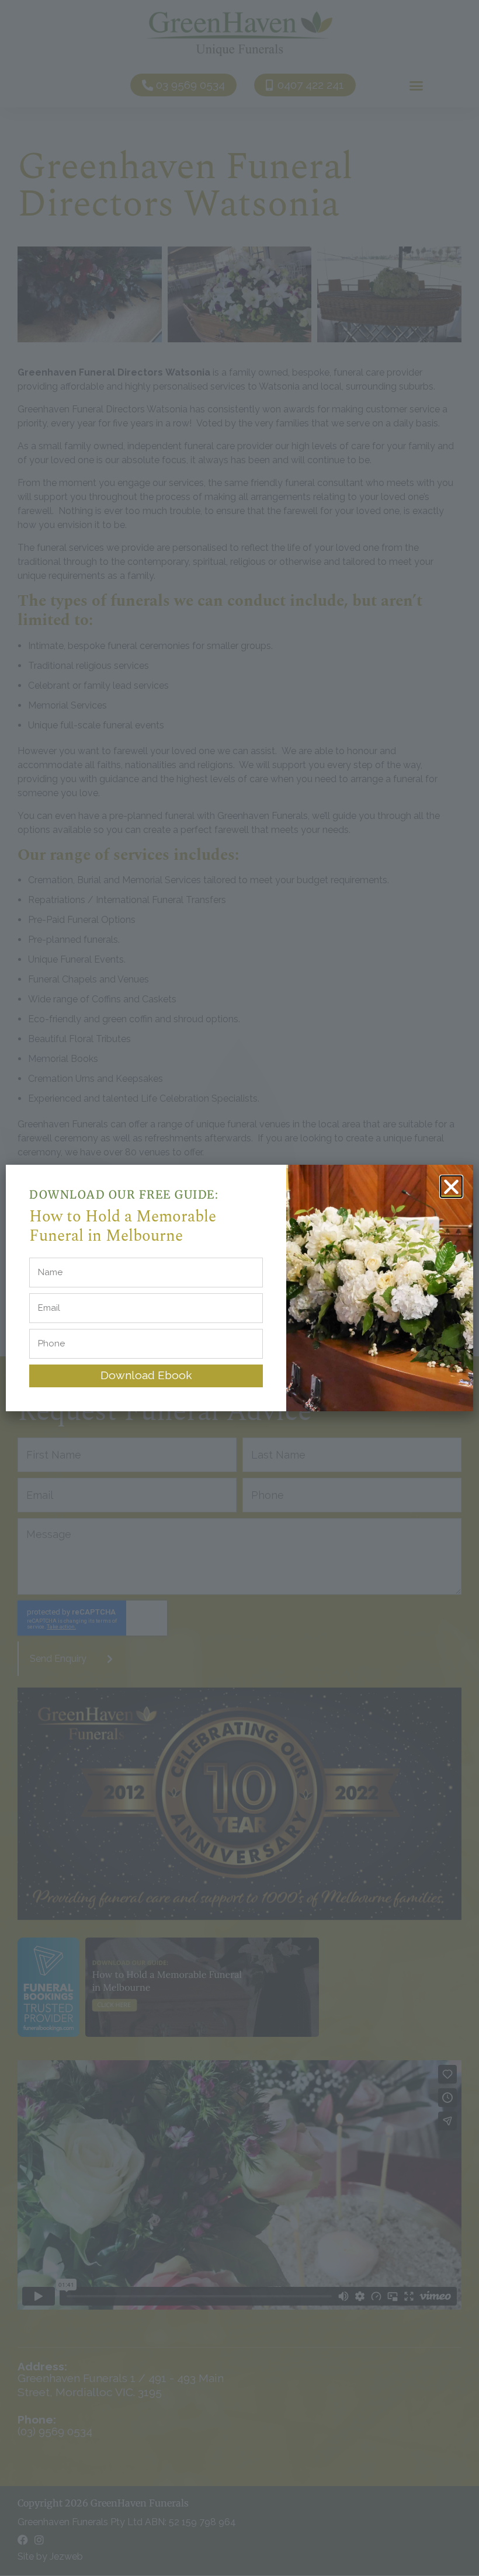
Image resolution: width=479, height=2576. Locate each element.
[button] (451, 1187)
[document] (239, 1288)
